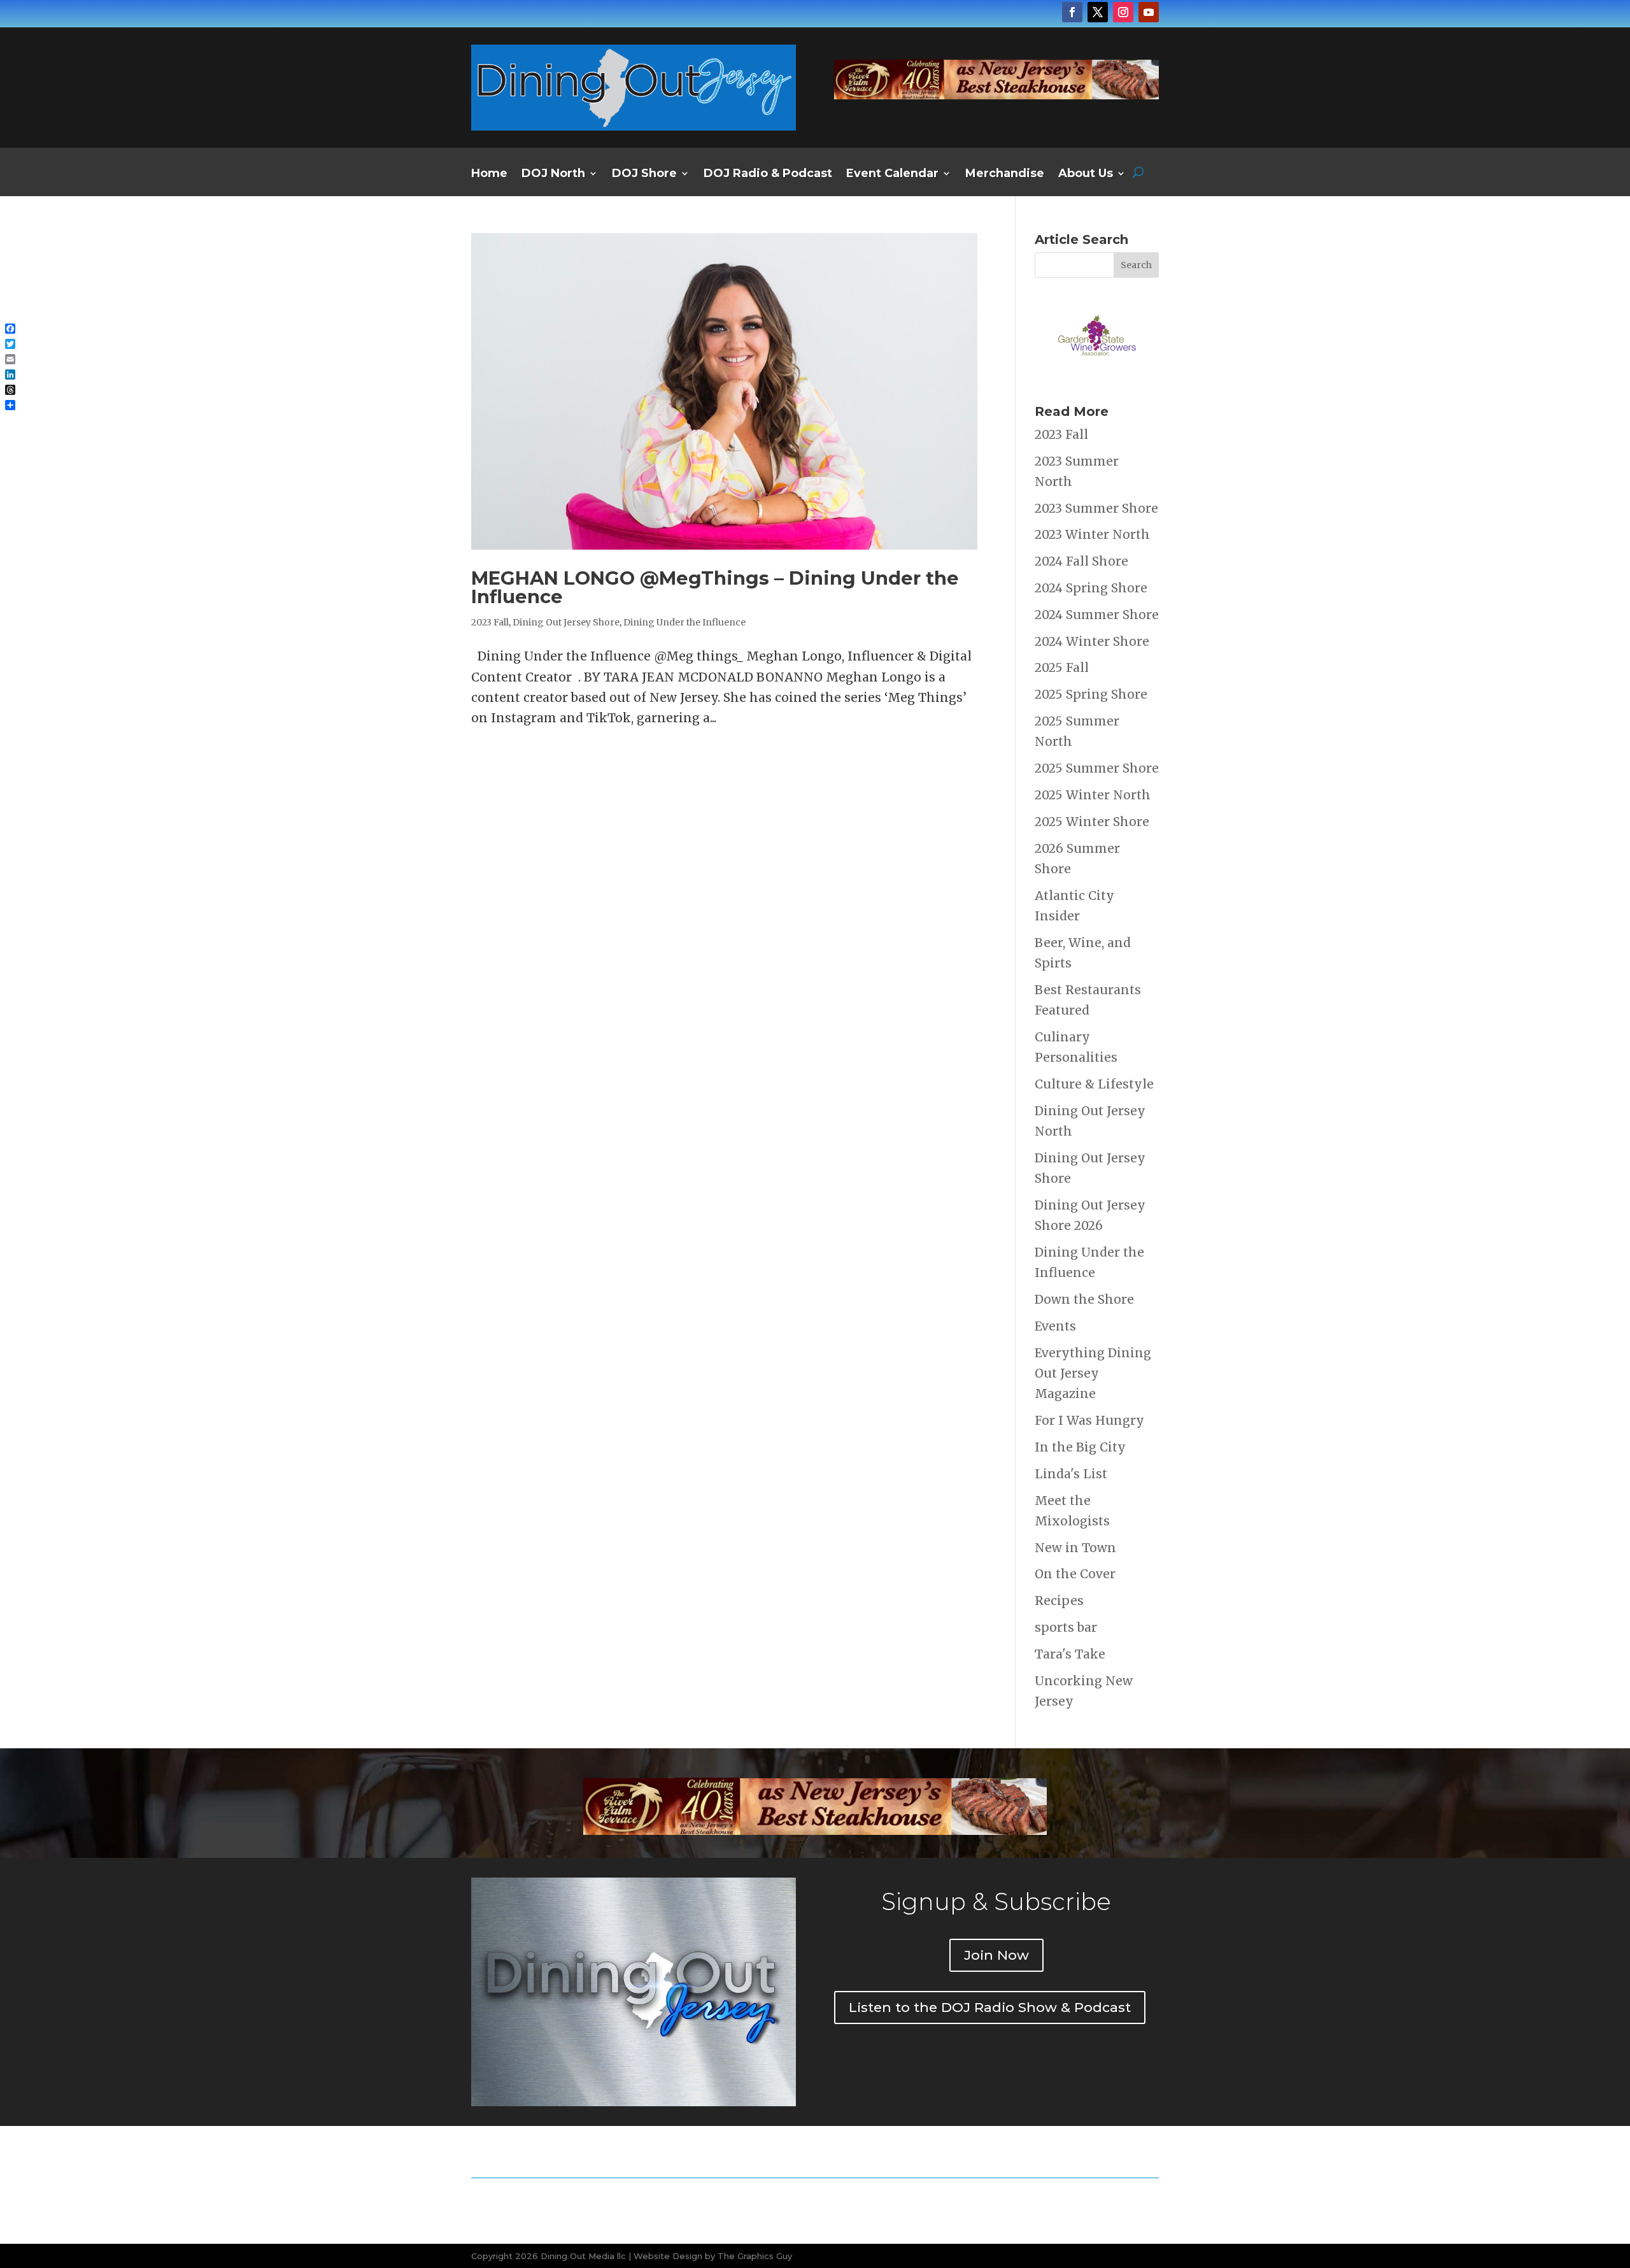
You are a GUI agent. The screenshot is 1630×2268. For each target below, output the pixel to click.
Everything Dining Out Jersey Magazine (1093, 1373)
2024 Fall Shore (1081, 561)
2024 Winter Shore (1092, 641)
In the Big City (1080, 1447)
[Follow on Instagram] (1123, 12)
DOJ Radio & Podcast (768, 175)
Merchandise (1005, 175)
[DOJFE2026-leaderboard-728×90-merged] (996, 95)
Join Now (996, 1955)
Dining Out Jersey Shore (566, 622)
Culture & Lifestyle (1094, 1084)
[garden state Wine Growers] (1097, 375)
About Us (1086, 175)
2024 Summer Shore (1097, 615)
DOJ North (553, 175)
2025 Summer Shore (1097, 768)
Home (489, 175)
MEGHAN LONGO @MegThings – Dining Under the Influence (715, 587)
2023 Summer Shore (1096, 508)
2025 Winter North (1093, 795)
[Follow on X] (1098, 12)
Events (1055, 1326)
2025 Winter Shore (1092, 822)
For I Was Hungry (1089, 1420)
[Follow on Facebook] (1072, 12)
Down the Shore (1084, 1299)
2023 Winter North (1092, 534)
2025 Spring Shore (1091, 694)
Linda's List (1071, 1474)
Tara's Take (1070, 1654)
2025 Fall (1062, 667)
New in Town (1075, 1548)
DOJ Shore (644, 175)
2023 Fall (490, 622)
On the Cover (1075, 1574)
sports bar (1066, 1627)
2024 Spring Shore (1091, 588)
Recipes (1059, 1601)
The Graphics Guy (755, 2256)
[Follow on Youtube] (1149, 12)
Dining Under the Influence (684, 622)
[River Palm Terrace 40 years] (815, 1830)
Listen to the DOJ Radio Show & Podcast (990, 2007)
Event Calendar (892, 175)
